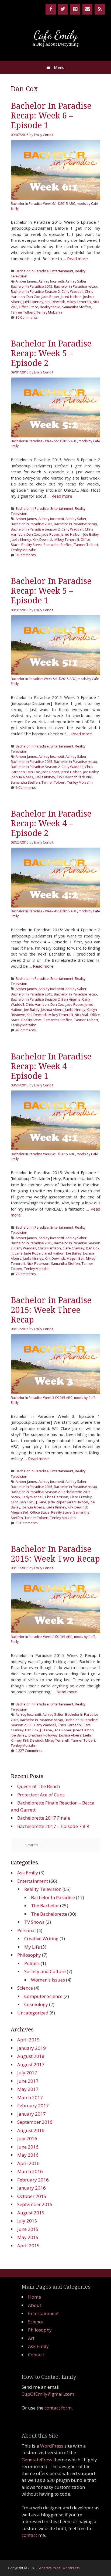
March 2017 (30, 2097)
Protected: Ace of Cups (41, 1795)
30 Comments (27, 317)
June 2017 (28, 2081)
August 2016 (31, 2130)
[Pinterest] (75, 9)
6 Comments (26, 787)
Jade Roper (50, 297)
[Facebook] (51, 9)
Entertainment (62, 271)
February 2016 (33, 2180)
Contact (36, 2355)
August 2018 (31, 2056)
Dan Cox (33, 297)
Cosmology (36, 2004)
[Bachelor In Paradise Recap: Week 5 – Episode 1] (55, 673)
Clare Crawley (73, 1248)
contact (29, 2535)
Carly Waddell (72, 291)
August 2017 (31, 2064)
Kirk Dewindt (55, 302)
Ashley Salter (76, 281)
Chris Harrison (37, 1004)
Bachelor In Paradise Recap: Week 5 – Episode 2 (51, 353)
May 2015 (28, 2237)
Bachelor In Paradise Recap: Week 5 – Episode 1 (51, 591)
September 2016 (35, 2122)
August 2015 (31, 2213)
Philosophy (29, 1955)
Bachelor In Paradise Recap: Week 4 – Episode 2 (51, 823)
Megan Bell (75, 1258)
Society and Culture (45, 1971)
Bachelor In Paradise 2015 (32, 286)
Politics (32, 1963)
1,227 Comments (29, 1751)
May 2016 (28, 2155)
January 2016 (32, 2188)
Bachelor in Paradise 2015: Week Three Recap (51, 1310)
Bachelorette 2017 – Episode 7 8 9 (53, 1826)
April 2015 (28, 2246)
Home (34, 2297)
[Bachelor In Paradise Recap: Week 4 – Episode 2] (55, 906)
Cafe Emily (56, 35)
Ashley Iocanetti (51, 281)
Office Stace (29, 307)
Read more (77, 259)
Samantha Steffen (77, 307)
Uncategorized (33, 2013)
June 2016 (28, 2147)
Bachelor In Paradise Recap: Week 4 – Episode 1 (51, 1066)
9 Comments (26, 555)
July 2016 (27, 2138)
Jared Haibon (71, 297)
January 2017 (32, 2114)
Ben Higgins (71, 999)
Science (25, 1988)
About (35, 2305)
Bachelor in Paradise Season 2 (35, 291)
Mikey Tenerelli (79, 302)
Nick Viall (85, 777)
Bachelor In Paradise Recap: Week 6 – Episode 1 (51, 116)
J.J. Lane (17, 1253)
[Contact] (88, 9)
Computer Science (43, 1996)
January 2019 (32, 2048)
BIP (30, 1725)
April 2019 (28, 2040)
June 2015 (28, 2229)
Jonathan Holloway (43, 1735)
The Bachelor (45, 1906)
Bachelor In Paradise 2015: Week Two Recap (55, 1554)
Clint (14, 1502)
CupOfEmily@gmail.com (48, 2394)
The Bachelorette (49, 1914)
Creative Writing (41, 1938)
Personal (27, 1930)
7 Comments (26, 1274)
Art (31, 2338)
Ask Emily (28, 1873)
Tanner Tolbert (23, 312)
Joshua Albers (22, 777)
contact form (58, 2408)
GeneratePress (37, 2460)
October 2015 (32, 2196)
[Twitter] (63, 9)
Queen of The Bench (39, 1786)
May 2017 (28, 2089)
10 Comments (27, 1523)
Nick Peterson (38, 1263)
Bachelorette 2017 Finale (44, 1818)
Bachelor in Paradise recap (75, 286)
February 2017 (33, 2106)
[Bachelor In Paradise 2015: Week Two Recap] (55, 1632)
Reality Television (43, 1889)
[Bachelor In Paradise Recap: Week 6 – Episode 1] (55, 198)
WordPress (52, 2446)
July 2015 (27, 2221)
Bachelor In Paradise (32, 271)
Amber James (26, 281)
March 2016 (30, 2171)
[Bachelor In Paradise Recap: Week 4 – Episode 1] (55, 1148)
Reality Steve (50, 307)
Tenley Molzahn (49, 312)
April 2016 (28, 2163)
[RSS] (100, 9)
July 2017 (27, 2073)
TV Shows (34, 1922)
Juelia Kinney (33, 302)
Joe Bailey (91, 534)
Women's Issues (48, 1980)
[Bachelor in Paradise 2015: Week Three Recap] (55, 1392)
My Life (32, 1947)
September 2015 (35, 2204)
